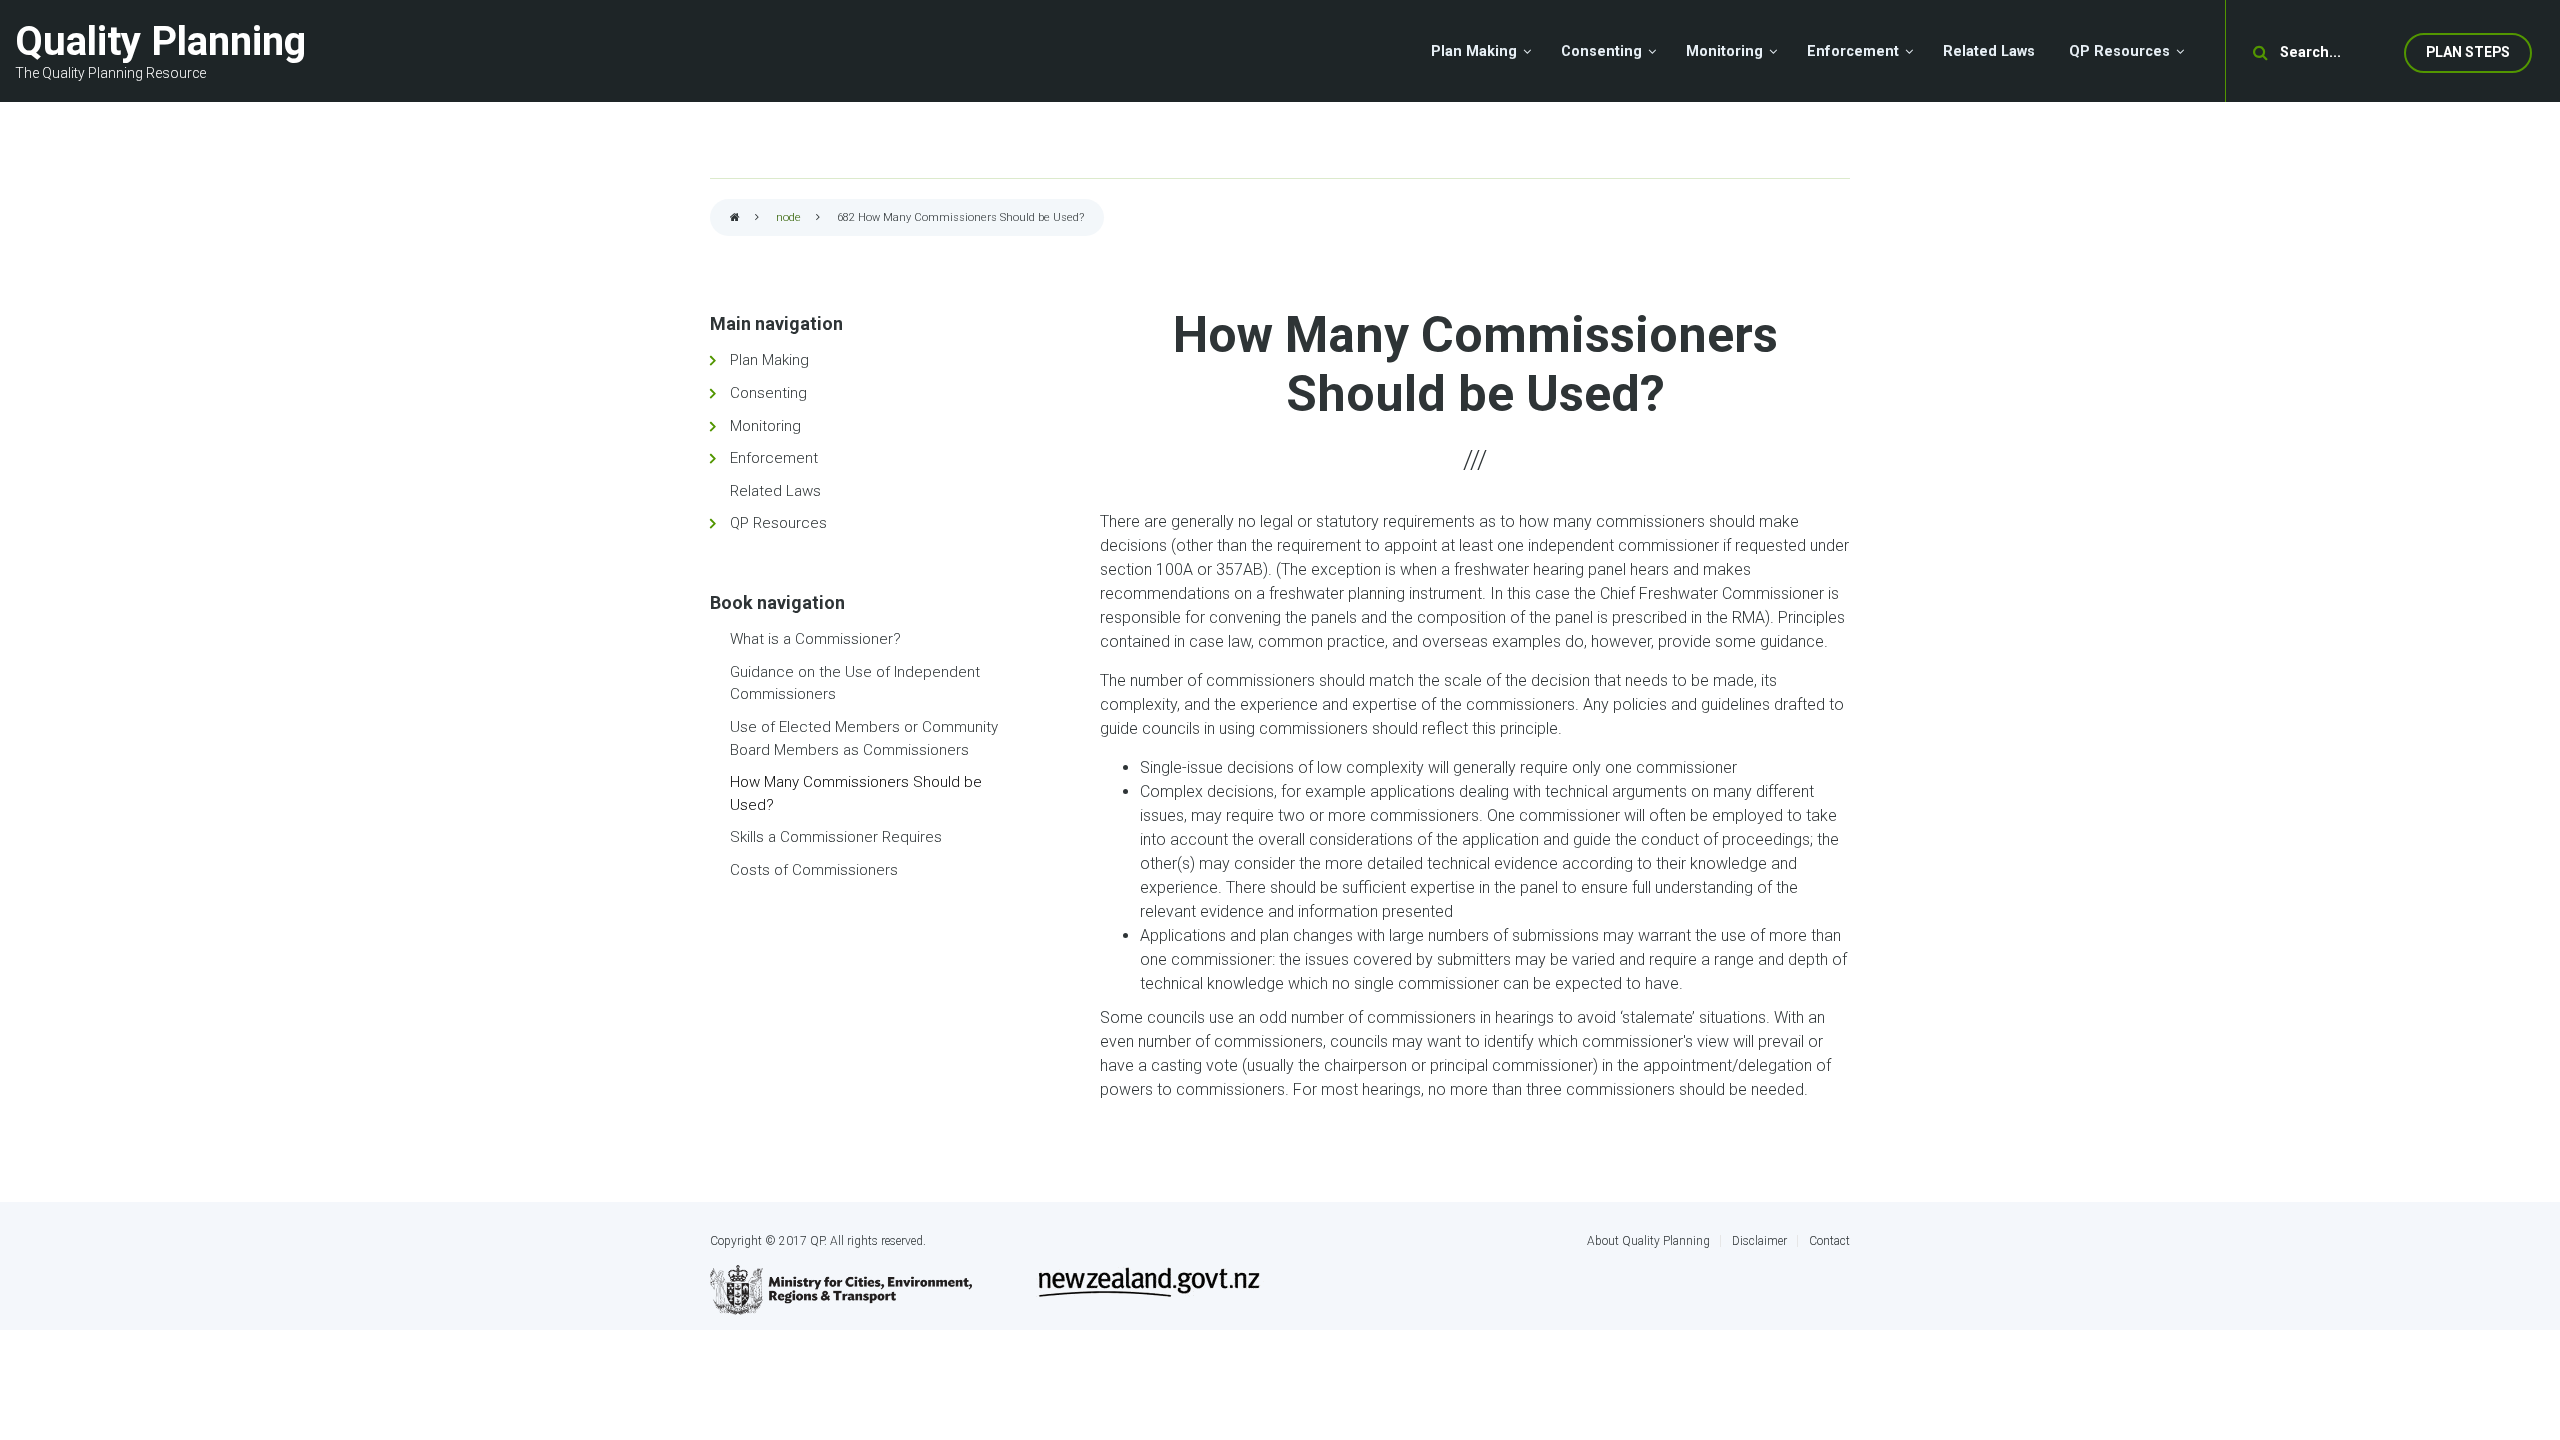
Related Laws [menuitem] (1989, 51)
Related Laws (775, 491)
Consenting (768, 393)
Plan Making (769, 360)
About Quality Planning (1648, 1241)
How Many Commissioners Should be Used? (856, 793)
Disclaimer (1759, 1241)
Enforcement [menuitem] (1853, 51)
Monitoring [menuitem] (1724, 51)
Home (735, 218)
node (788, 217)
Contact (1829, 1241)
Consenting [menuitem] (1601, 51)
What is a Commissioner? (815, 639)
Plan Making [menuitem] (1474, 51)
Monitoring (765, 426)
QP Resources (778, 523)
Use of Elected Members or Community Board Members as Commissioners (864, 738)
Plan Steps (2468, 52)
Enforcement (774, 458)
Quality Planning (160, 41)
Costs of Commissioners (814, 870)
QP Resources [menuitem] (2119, 51)
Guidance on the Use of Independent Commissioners (855, 683)
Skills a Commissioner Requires (836, 837)
